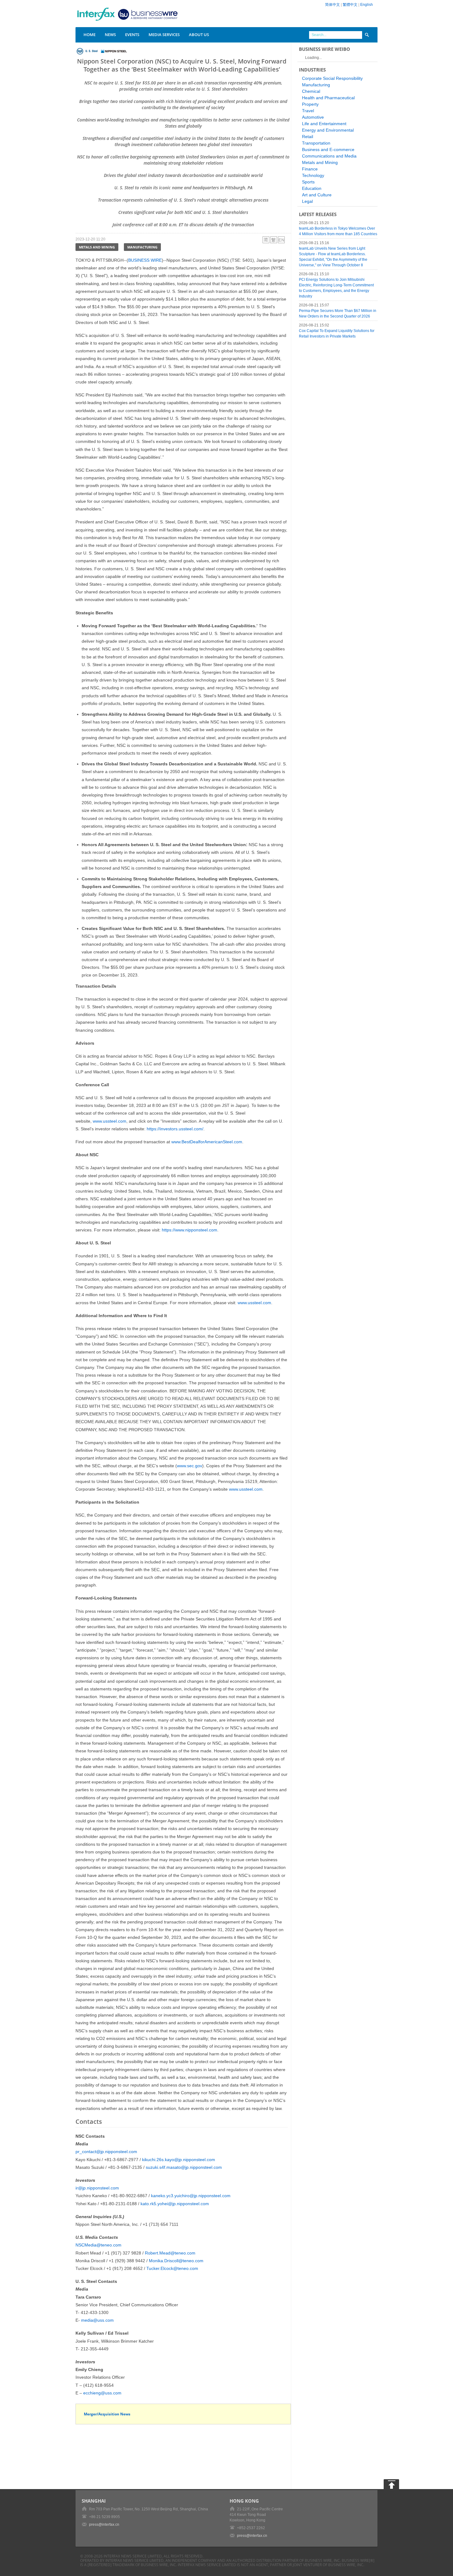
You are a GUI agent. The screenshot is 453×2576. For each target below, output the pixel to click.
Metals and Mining (97, 247)
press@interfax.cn (104, 2525)
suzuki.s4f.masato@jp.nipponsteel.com (184, 2167)
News (110, 35)
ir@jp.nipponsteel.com (97, 2188)
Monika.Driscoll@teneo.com (176, 2261)
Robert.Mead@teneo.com (170, 2253)
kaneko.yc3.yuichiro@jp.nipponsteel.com (191, 2196)
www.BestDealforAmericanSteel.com (207, 1142)
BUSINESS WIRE (145, 260)
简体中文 (333, 5)
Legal (307, 201)
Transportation (316, 143)
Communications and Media (329, 156)
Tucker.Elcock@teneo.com (172, 2268)
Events (132, 35)
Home (90, 35)
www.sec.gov (190, 1466)
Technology (313, 175)
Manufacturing (142, 247)
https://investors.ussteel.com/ (175, 1129)
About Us (199, 35)
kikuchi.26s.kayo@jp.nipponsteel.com (179, 2160)
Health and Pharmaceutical (328, 98)
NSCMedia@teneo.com (98, 2245)
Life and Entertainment (324, 124)
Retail (308, 137)
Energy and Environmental (328, 130)
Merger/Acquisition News (107, 2414)
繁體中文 (350, 5)
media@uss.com (97, 2320)
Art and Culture (317, 195)
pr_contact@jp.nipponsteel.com (106, 2152)
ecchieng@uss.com (102, 2393)
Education (312, 188)
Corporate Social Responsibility (332, 78)
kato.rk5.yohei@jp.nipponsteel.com (175, 2204)
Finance (310, 169)
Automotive (313, 117)
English (367, 5)
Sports (308, 182)
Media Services (164, 35)
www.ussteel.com (110, 1121)
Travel (308, 111)
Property (310, 104)
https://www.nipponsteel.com (190, 1230)
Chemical (311, 91)
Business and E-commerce (328, 149)
